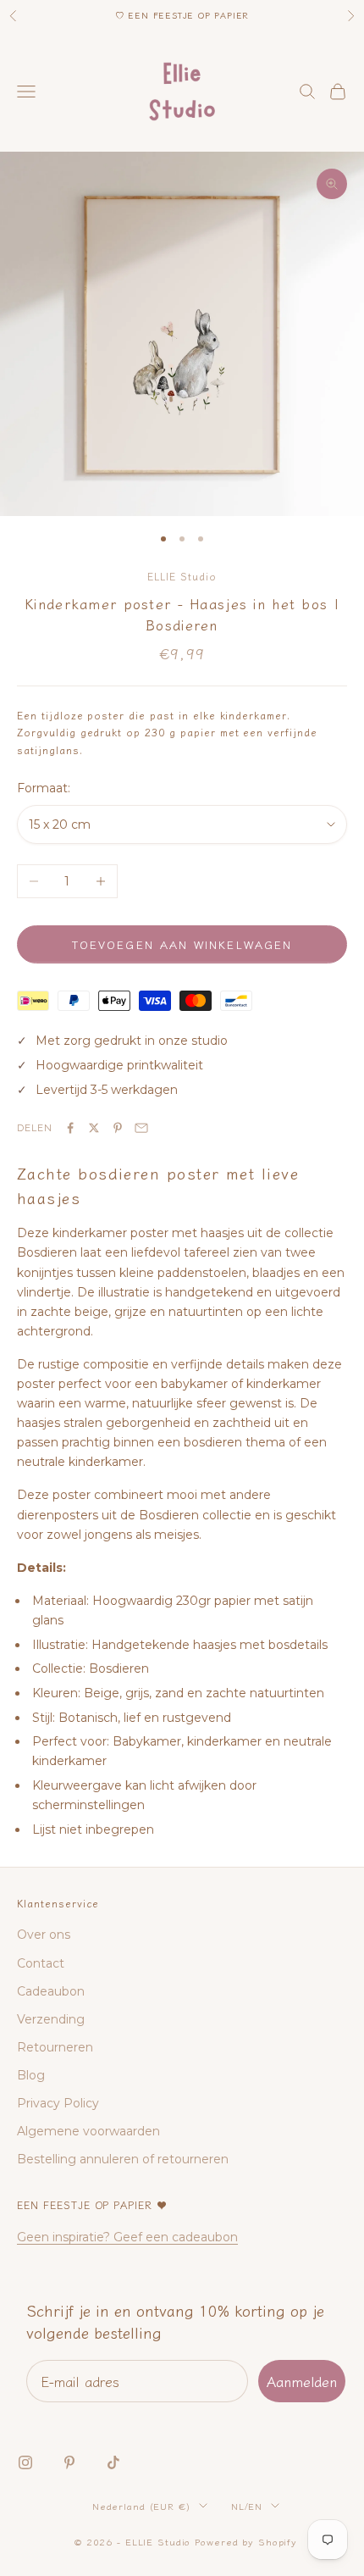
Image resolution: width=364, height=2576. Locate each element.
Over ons (44, 1935)
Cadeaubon (51, 1991)
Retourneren (55, 2047)
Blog (31, 2075)
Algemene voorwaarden (88, 2131)
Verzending (51, 2019)
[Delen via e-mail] (141, 1128)
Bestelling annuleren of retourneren (123, 2159)
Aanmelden (302, 2381)
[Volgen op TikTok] (113, 2462)
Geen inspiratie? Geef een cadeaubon (127, 2237)
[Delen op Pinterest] (118, 1128)
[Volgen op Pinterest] (69, 2462)
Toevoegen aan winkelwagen (182, 944)
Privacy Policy (58, 2103)
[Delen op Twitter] (94, 1128)
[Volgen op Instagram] (25, 2462)
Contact (41, 1963)
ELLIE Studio (182, 576)
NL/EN (247, 2506)
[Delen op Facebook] (70, 1128)
